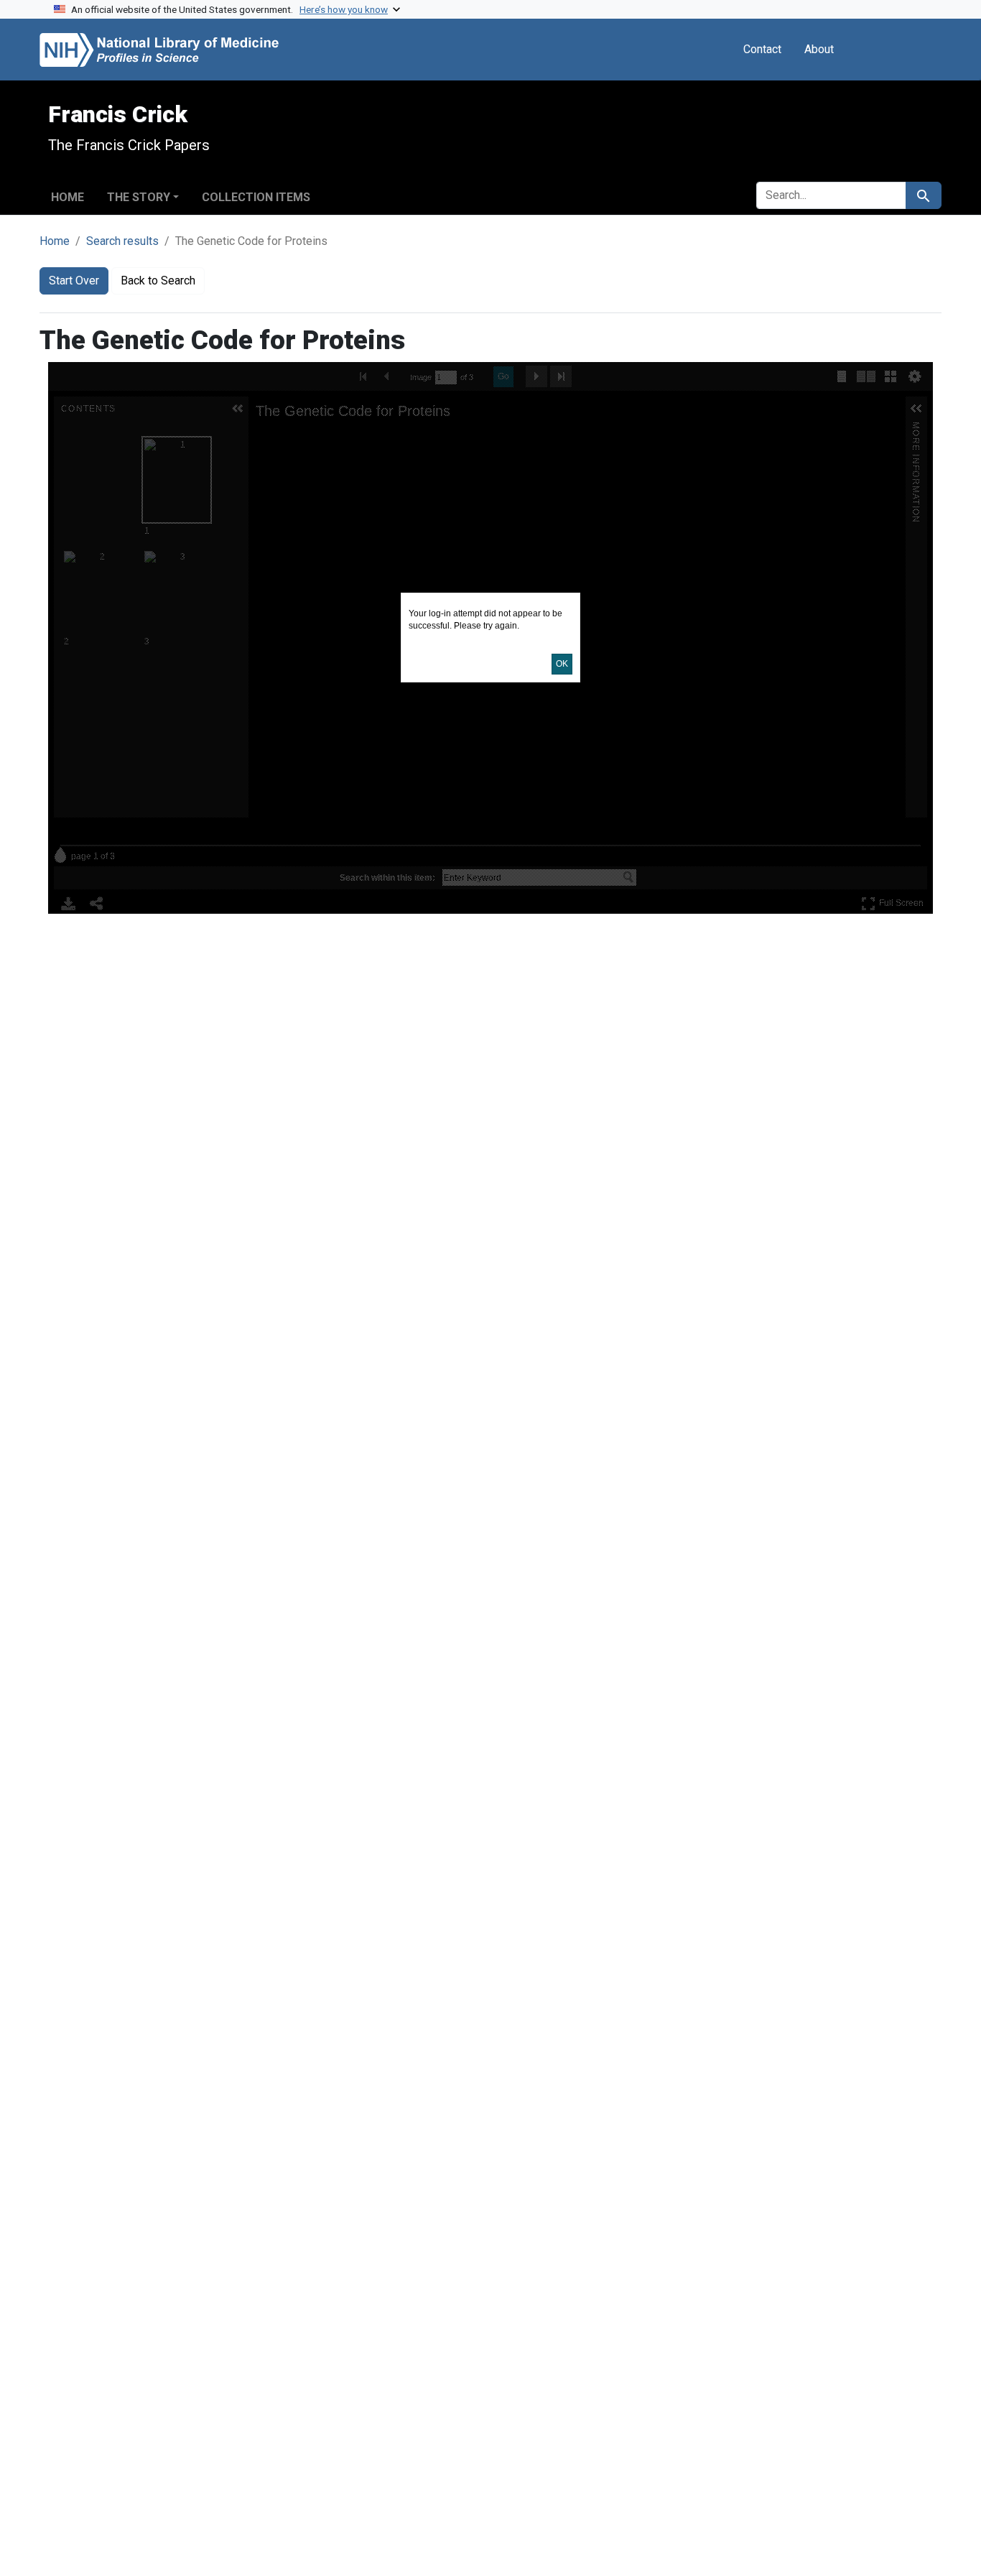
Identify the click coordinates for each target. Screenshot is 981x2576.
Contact (762, 49)
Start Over (74, 281)
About (819, 49)
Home (68, 197)
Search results (122, 241)
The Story (139, 197)
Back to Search (158, 281)
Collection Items (256, 197)
